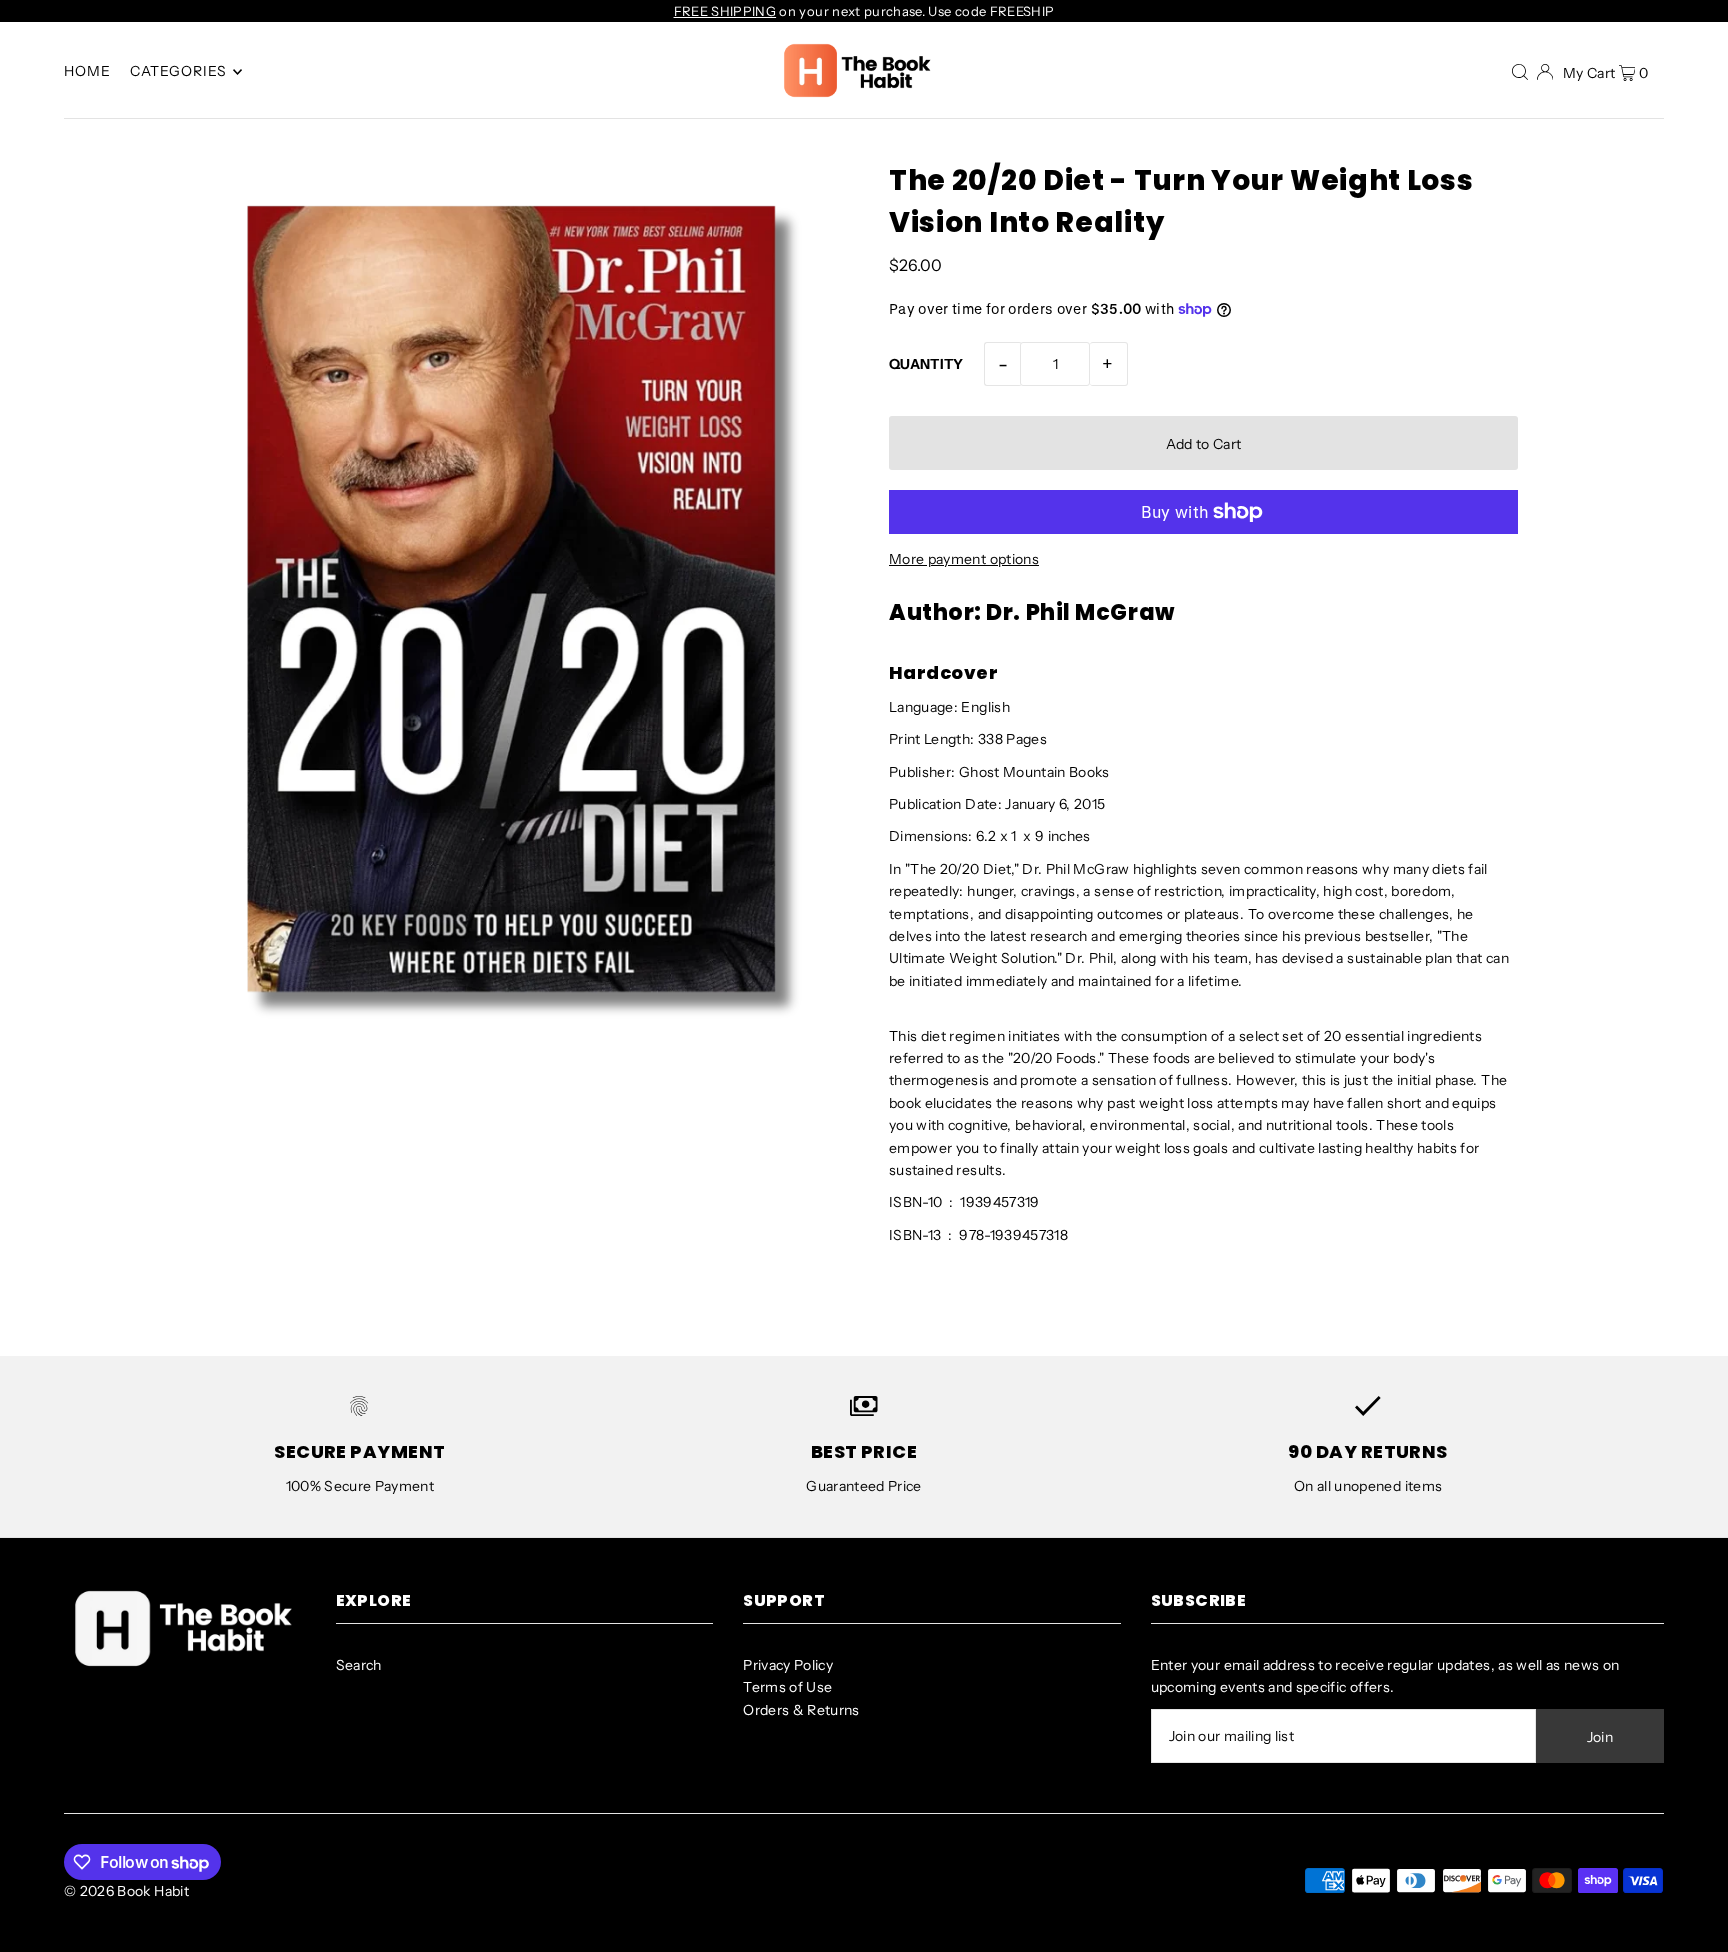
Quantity (926, 364)
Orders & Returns (801, 1710)
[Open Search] (1520, 71)
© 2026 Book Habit (126, 1891)
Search (359, 1665)
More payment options (964, 559)
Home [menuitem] (87, 72)
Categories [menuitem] (179, 72)
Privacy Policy (788, 1665)
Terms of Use (787, 1687)
